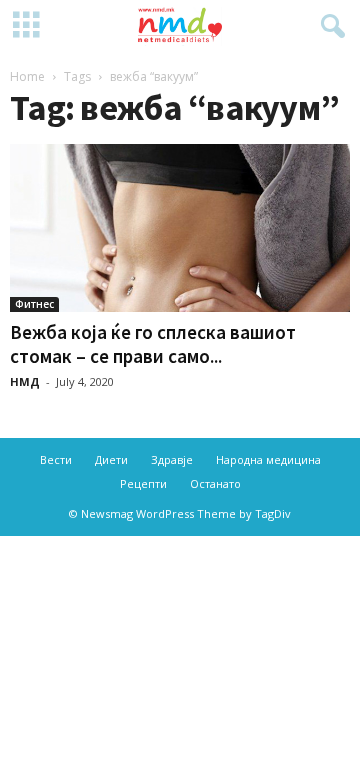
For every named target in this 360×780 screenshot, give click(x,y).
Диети (111, 459)
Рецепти (143, 483)
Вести (56, 459)
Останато (215, 483)
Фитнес (34, 304)
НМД (25, 381)
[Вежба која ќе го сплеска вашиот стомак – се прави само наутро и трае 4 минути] (180, 228)
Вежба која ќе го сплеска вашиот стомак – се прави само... (153, 344)
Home (27, 76)
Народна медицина (268, 459)
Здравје (172, 459)
